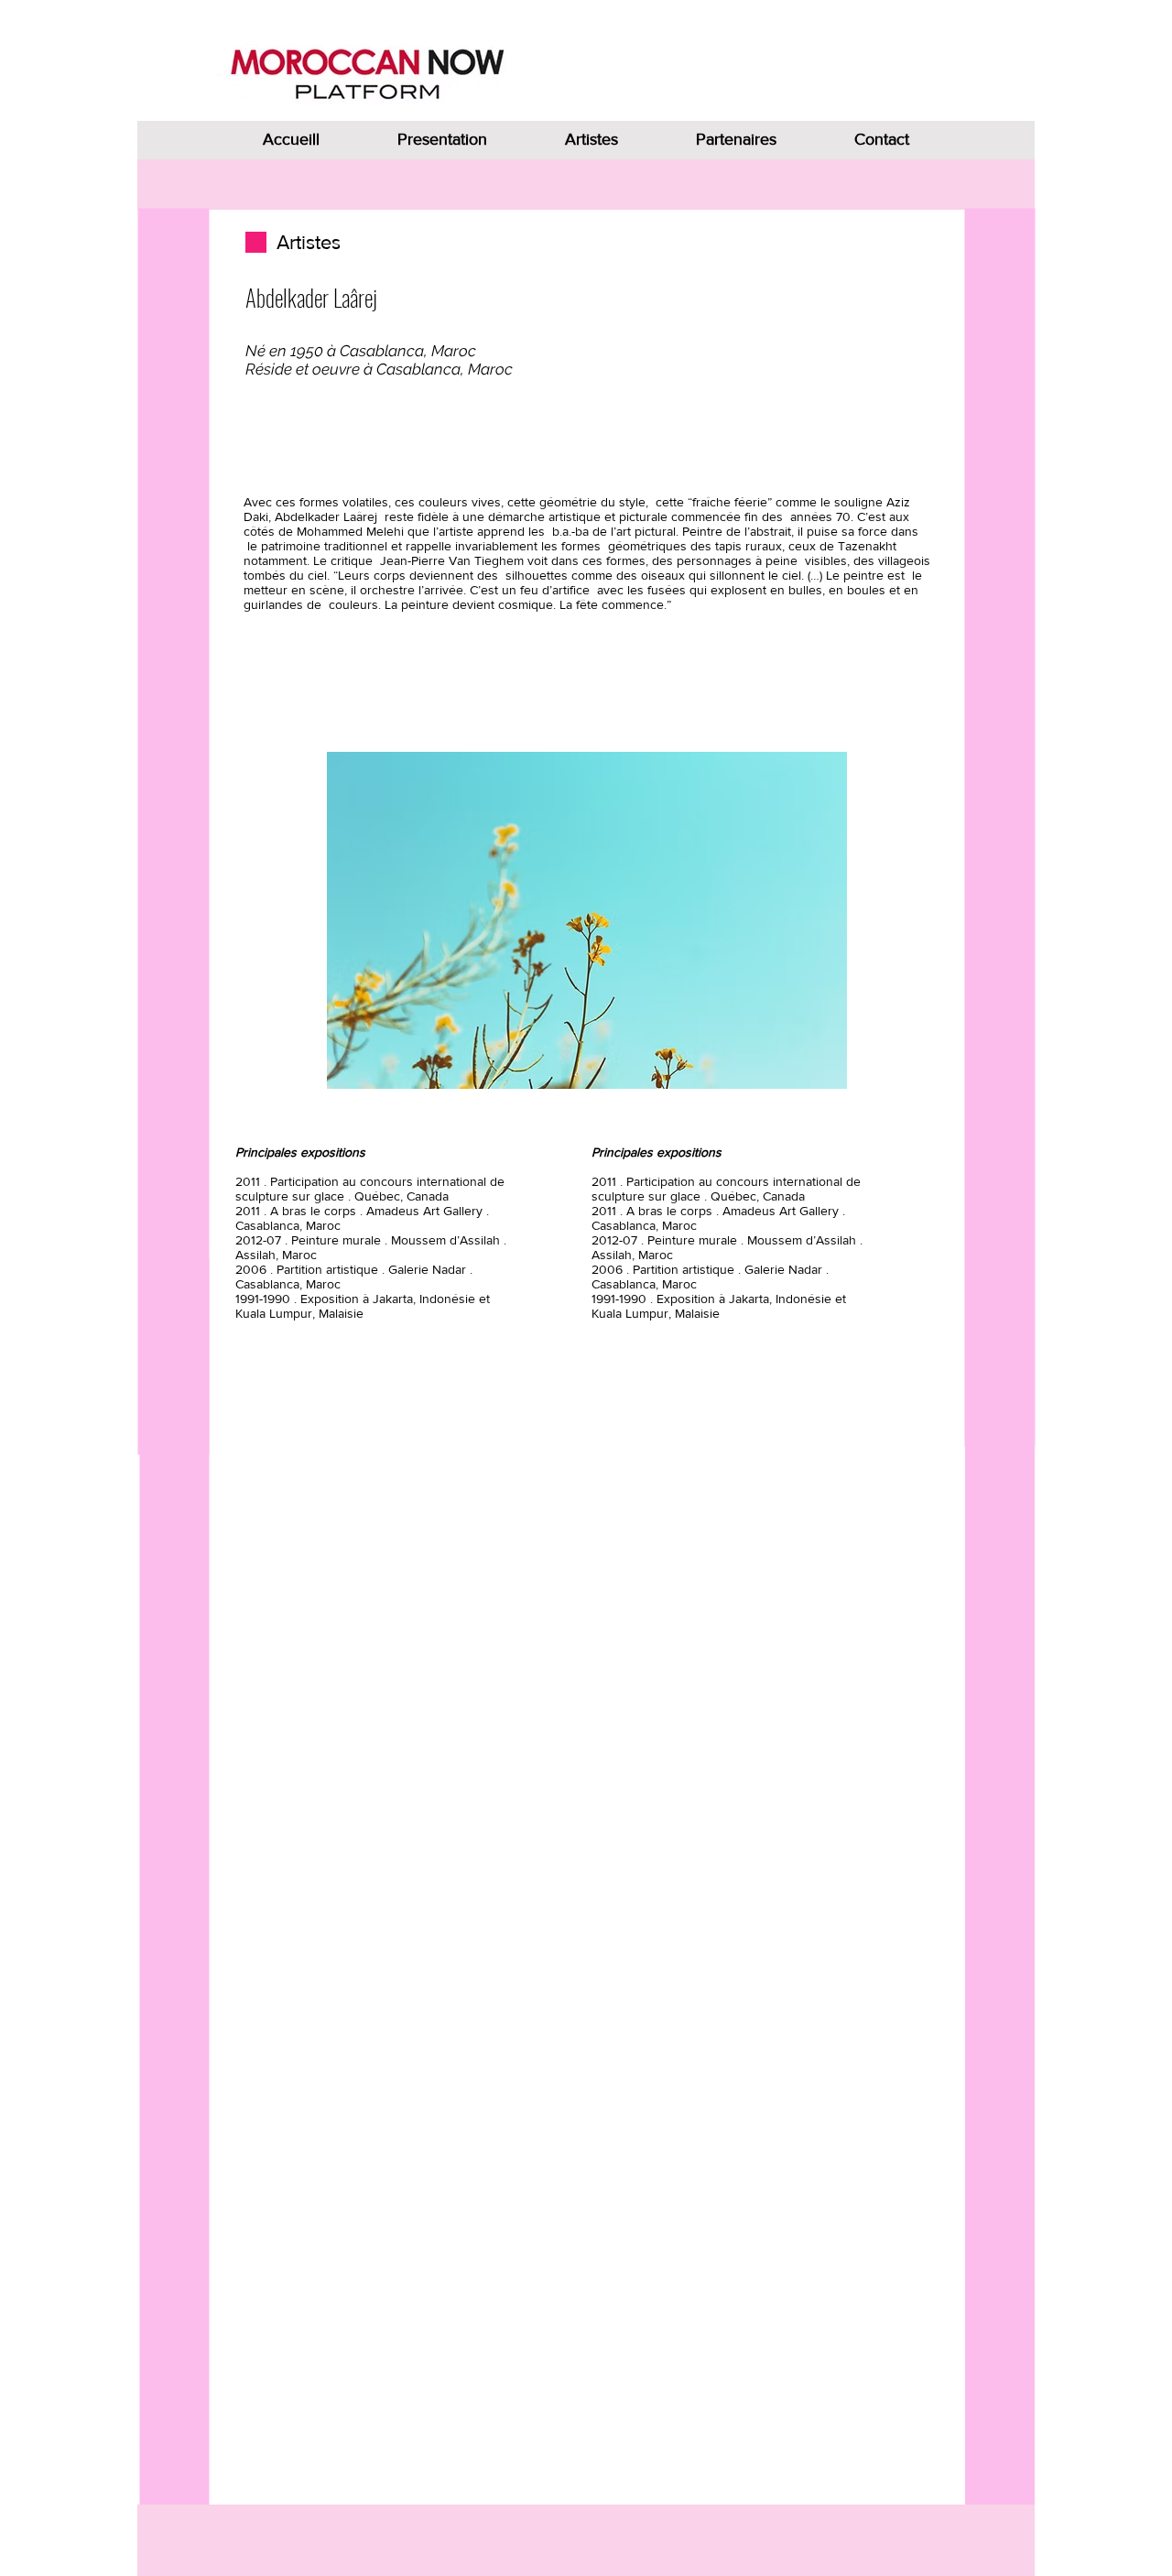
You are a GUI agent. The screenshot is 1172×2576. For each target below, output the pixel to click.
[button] (587, 920)
